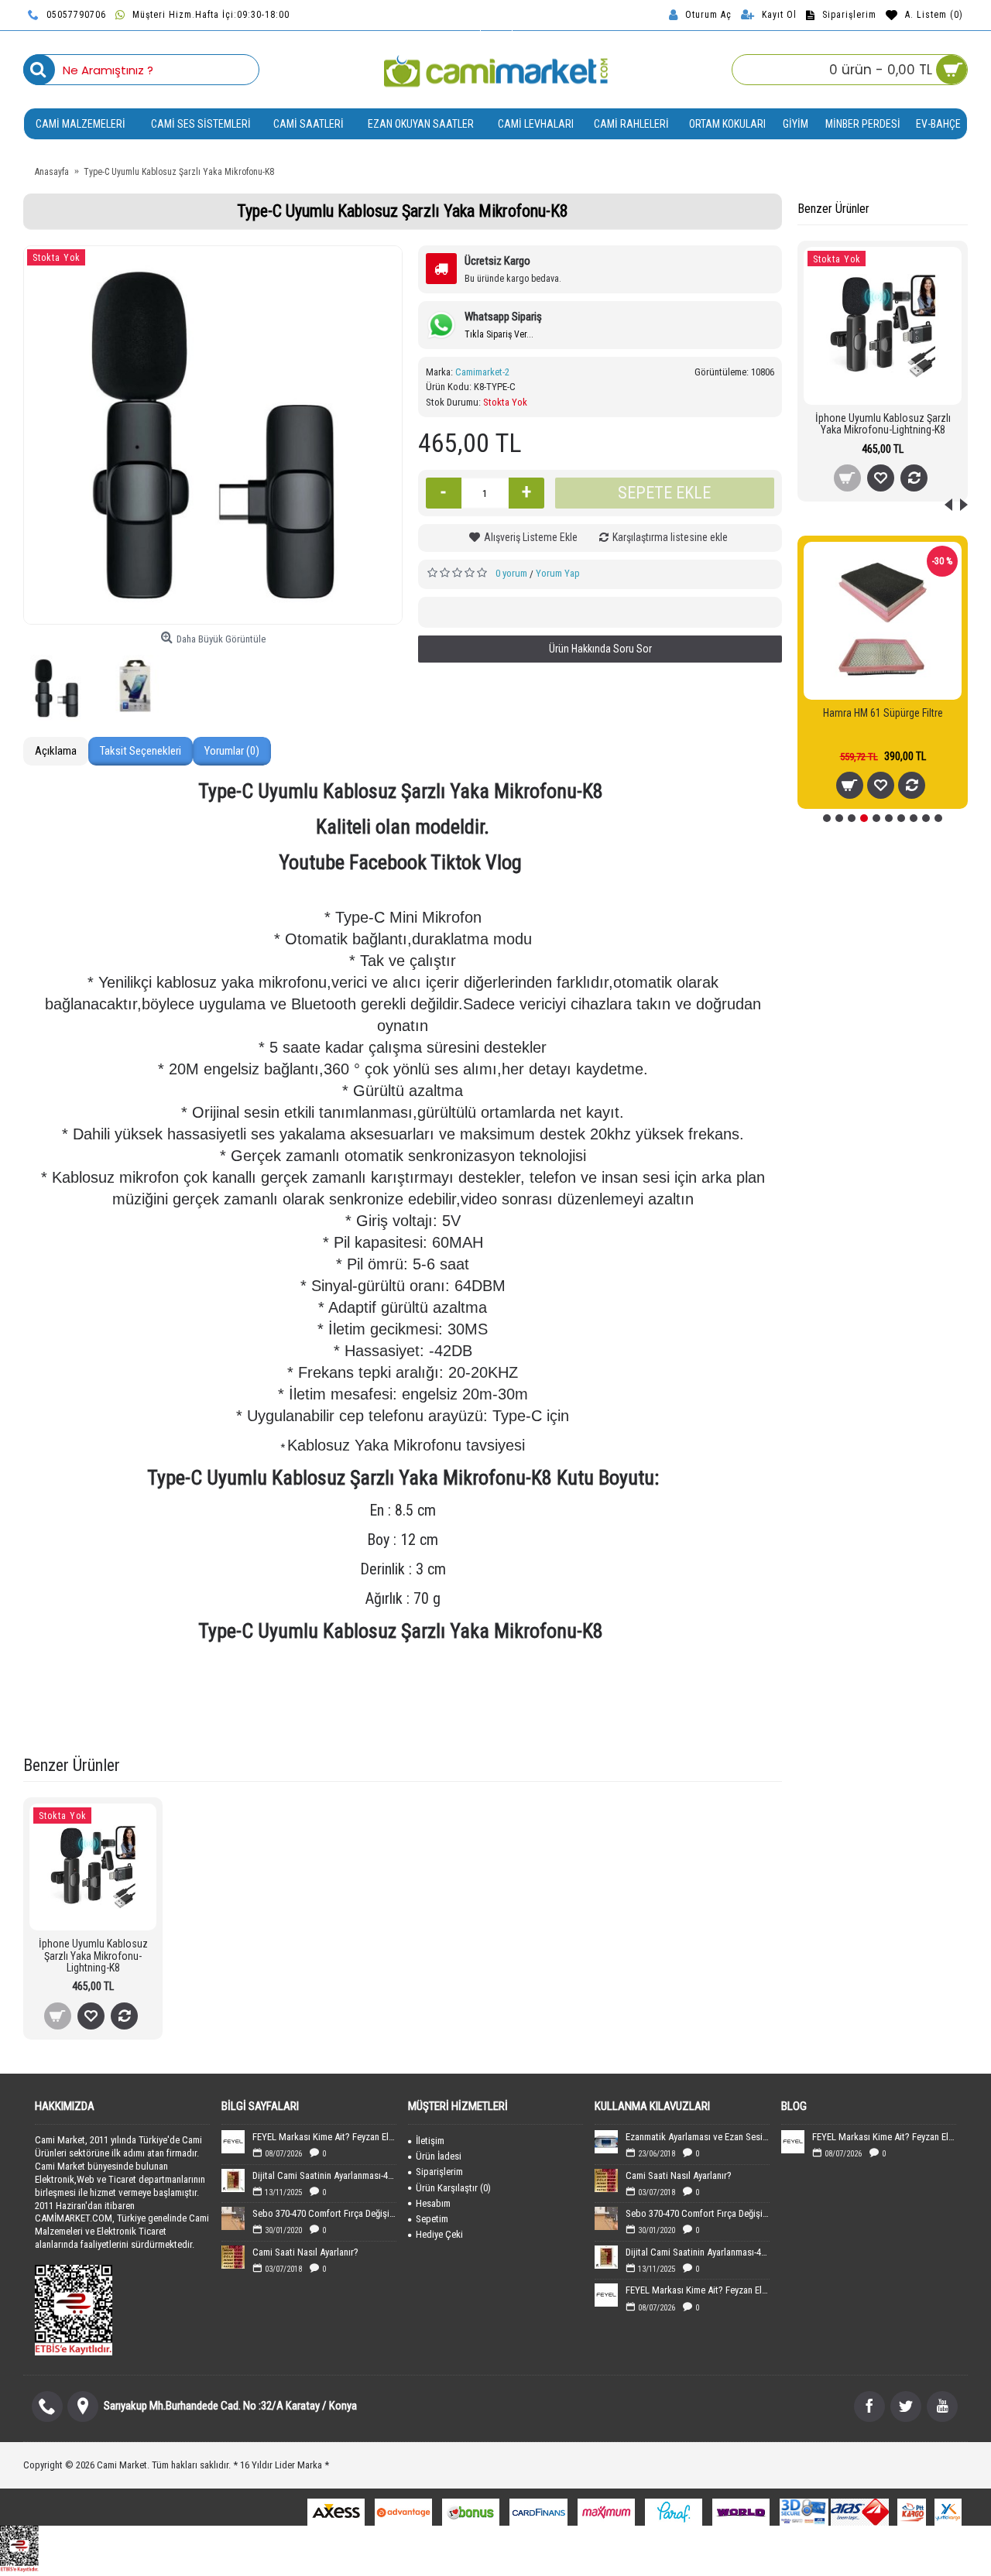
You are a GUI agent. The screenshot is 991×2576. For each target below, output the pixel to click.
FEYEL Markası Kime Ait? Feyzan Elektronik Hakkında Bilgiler (324, 2137)
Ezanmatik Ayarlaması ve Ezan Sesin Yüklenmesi (698, 2137)
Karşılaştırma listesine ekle (670, 537)
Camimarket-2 (482, 372)
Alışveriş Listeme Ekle (531, 537)
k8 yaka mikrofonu (454, 1707)
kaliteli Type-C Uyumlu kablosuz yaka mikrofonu (581, 1726)
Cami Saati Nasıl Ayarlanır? (305, 2252)
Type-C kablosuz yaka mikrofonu (675, 1707)
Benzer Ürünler (833, 209)
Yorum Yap (558, 573)
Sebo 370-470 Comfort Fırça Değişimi (324, 2213)
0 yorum (511, 573)
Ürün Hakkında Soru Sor (600, 649)
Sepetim (432, 2219)
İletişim (430, 2141)
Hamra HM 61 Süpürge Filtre (883, 713)
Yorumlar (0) (232, 751)
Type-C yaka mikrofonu (550, 1707)
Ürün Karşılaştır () (453, 2188)
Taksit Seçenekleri (141, 751)
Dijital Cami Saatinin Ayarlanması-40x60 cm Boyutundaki (324, 2175)
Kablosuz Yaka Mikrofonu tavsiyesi (198, 1726)
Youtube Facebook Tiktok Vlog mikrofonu (533, 1688)
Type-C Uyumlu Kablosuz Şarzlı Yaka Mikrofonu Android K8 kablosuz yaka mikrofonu (233, 1707)
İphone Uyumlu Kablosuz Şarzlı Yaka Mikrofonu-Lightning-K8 (883, 424)
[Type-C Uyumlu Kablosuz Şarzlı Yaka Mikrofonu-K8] (213, 435)
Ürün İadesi (439, 2156)
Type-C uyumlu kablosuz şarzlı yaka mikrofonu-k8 (335, 1688)
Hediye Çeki (439, 2234)
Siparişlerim (439, 2172)
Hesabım (433, 2203)
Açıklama (56, 751)
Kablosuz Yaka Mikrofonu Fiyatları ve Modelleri (377, 1726)
